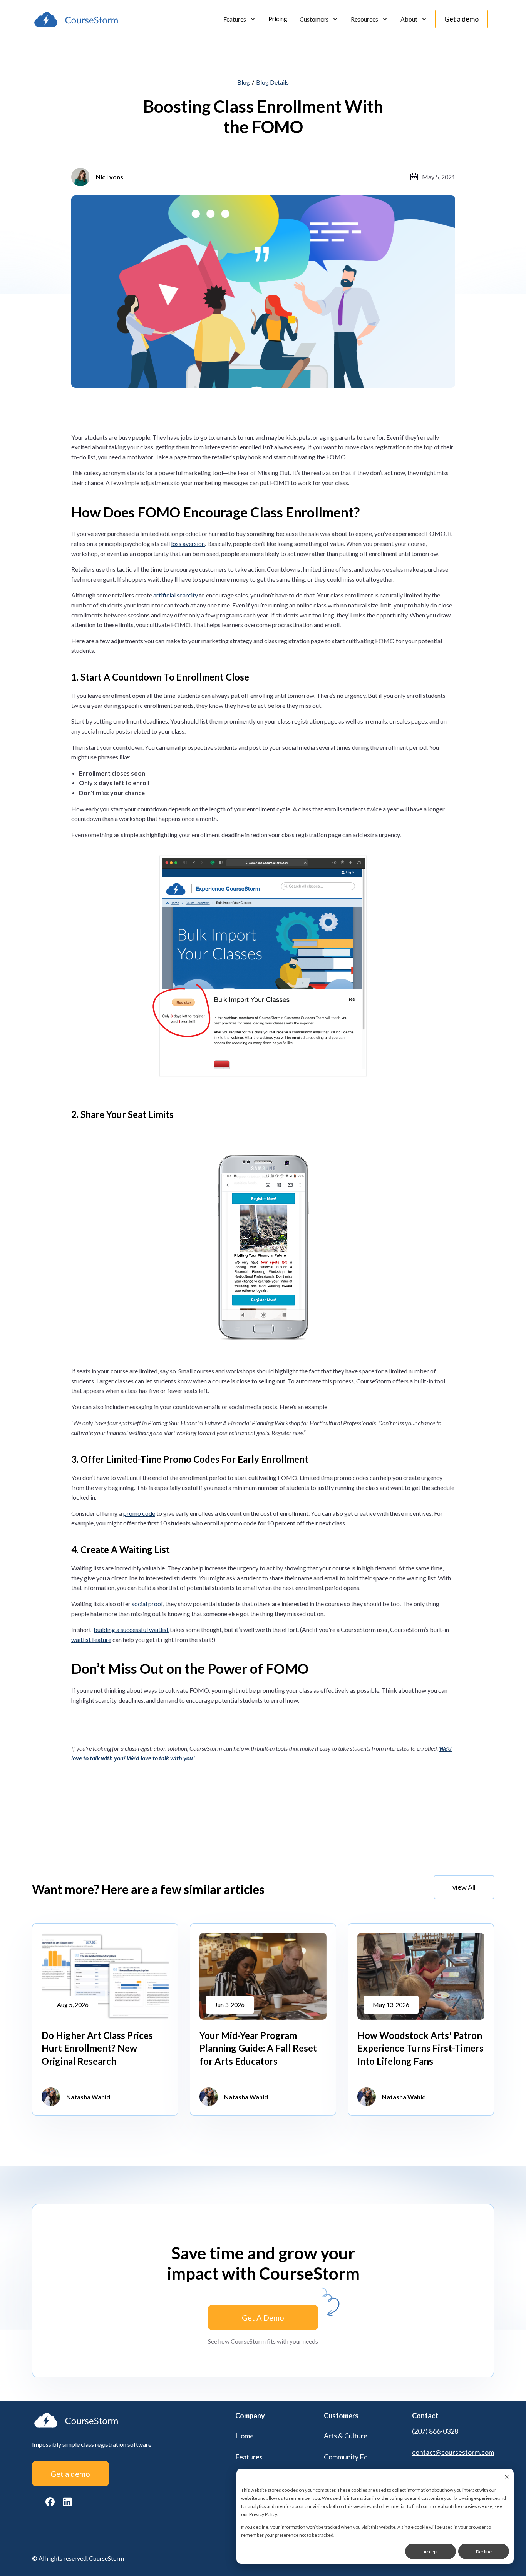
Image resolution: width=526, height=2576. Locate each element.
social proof (147, 1604)
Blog (244, 82)
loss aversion (188, 543)
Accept (431, 2552)
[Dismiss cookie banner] (507, 2477)
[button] (240, 19)
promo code (139, 1513)
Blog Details (272, 82)
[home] (76, 19)
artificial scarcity (176, 595)
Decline (484, 2552)
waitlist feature (91, 1639)
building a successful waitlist (131, 1629)
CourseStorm (106, 2558)
